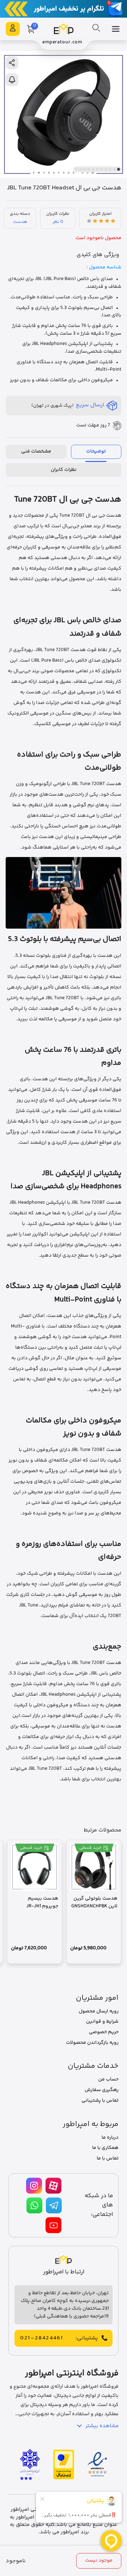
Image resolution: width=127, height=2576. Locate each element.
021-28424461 (42, 2338)
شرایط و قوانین (102, 2022)
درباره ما (110, 2138)
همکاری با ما (105, 2148)
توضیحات (96, 451)
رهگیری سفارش (102, 2090)
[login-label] (13, 29)
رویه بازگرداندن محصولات (92, 2043)
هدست (20, 222)
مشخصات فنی (36, 451)
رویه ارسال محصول (99, 2011)
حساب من (108, 2079)
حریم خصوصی (104, 2032)
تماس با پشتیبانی (100, 2101)
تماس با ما (108, 2158)
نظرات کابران (64, 470)
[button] (119, 169)
